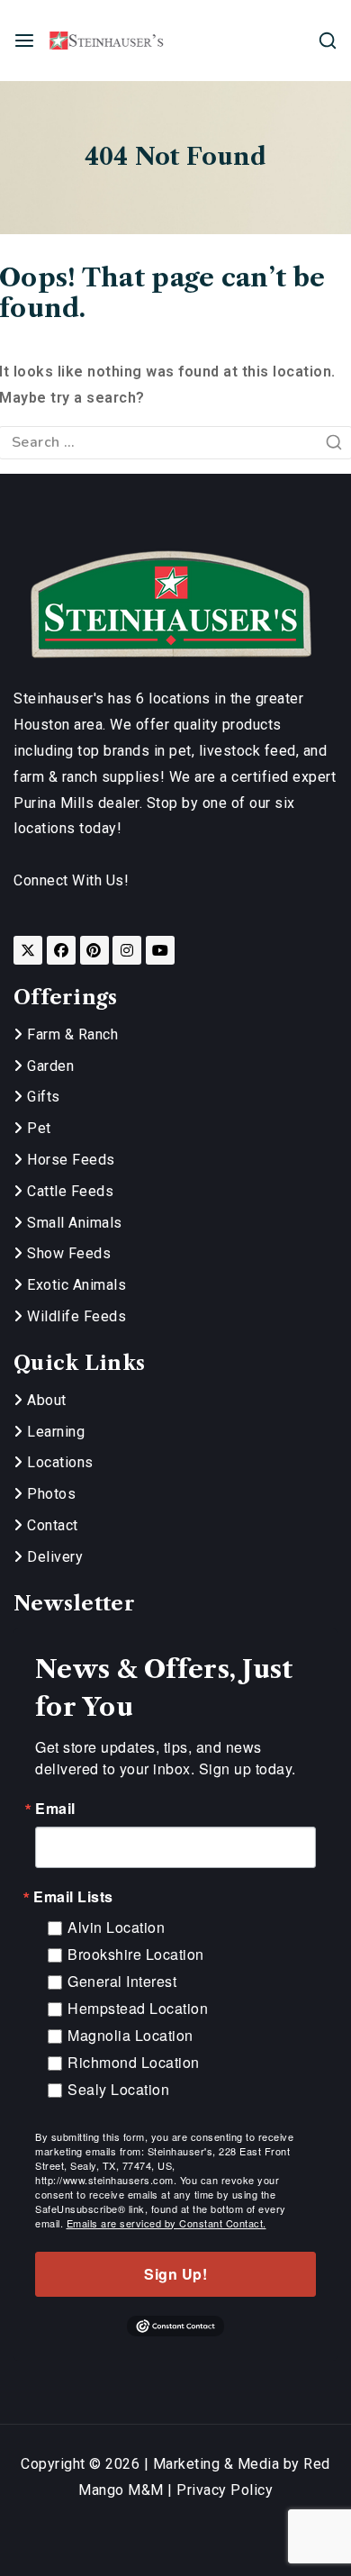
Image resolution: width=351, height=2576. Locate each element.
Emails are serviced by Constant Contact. (166, 2223)
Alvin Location (116, 1927)
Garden (49, 1066)
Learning (54, 1432)
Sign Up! (175, 2274)
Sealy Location (118, 2089)
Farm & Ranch (71, 1034)
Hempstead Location (138, 2008)
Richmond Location (134, 2062)
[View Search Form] (328, 41)
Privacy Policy (225, 2490)
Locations (58, 1462)
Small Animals (73, 1223)
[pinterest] (94, 950)
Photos (49, 1494)
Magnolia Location (130, 2035)
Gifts (42, 1097)
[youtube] (160, 950)
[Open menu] (24, 41)
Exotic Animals (75, 1285)
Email (55, 1809)
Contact (51, 1525)
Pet (37, 1128)
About (45, 1400)
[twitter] (28, 950)
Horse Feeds (69, 1160)
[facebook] (61, 950)
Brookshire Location (136, 1954)
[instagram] (127, 950)
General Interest (122, 1981)
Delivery (53, 1557)
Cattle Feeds (68, 1191)
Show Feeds (67, 1253)
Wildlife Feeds (75, 1316)
